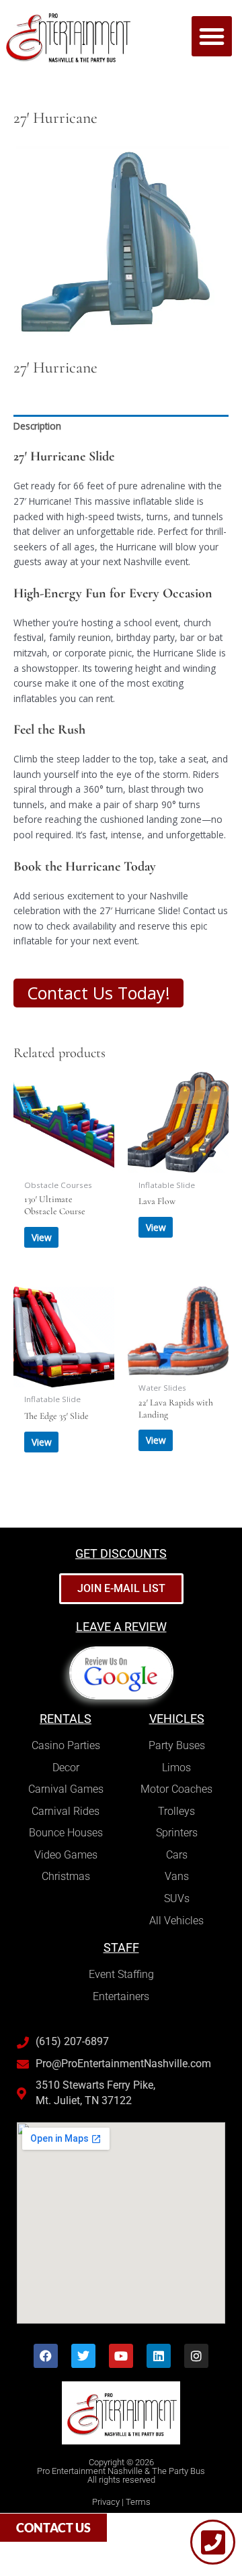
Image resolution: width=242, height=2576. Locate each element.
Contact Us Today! (98, 993)
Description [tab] (37, 426)
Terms (138, 2502)
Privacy (106, 2502)
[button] (212, 36)
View (42, 1237)
